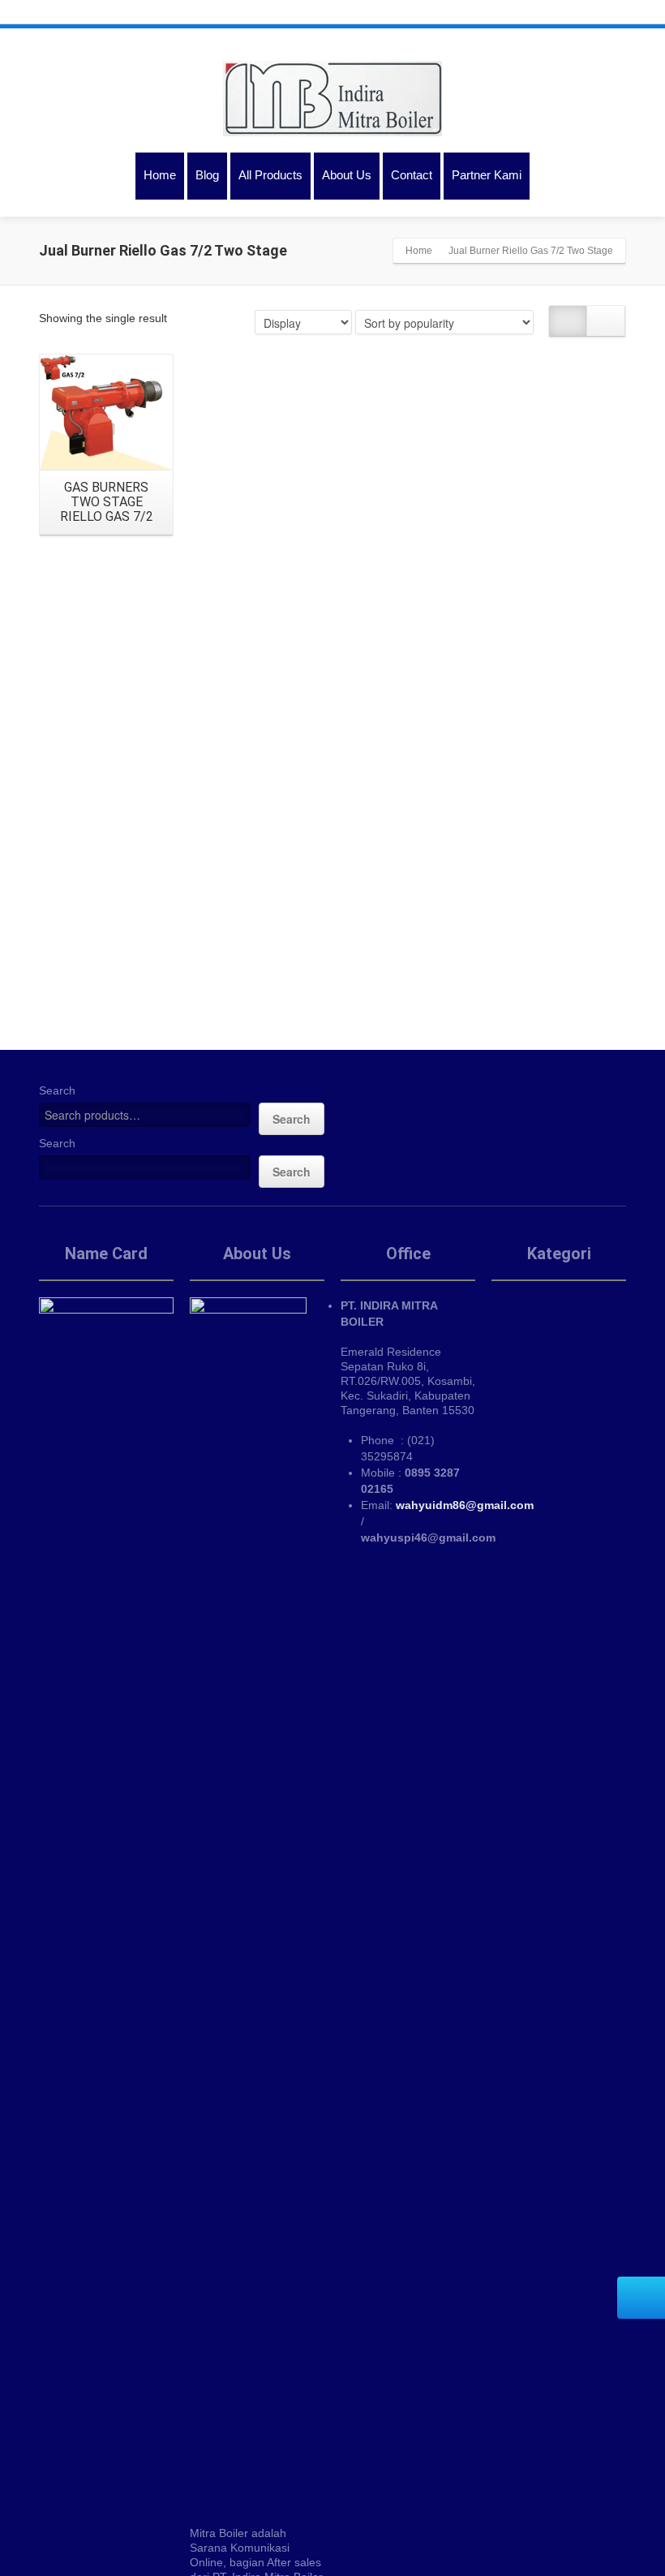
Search (57, 1090)
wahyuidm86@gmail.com (465, 1505)
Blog (207, 175)
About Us (347, 175)
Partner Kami (487, 175)
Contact (412, 175)
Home (160, 175)
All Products (270, 175)
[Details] (106, 412)
